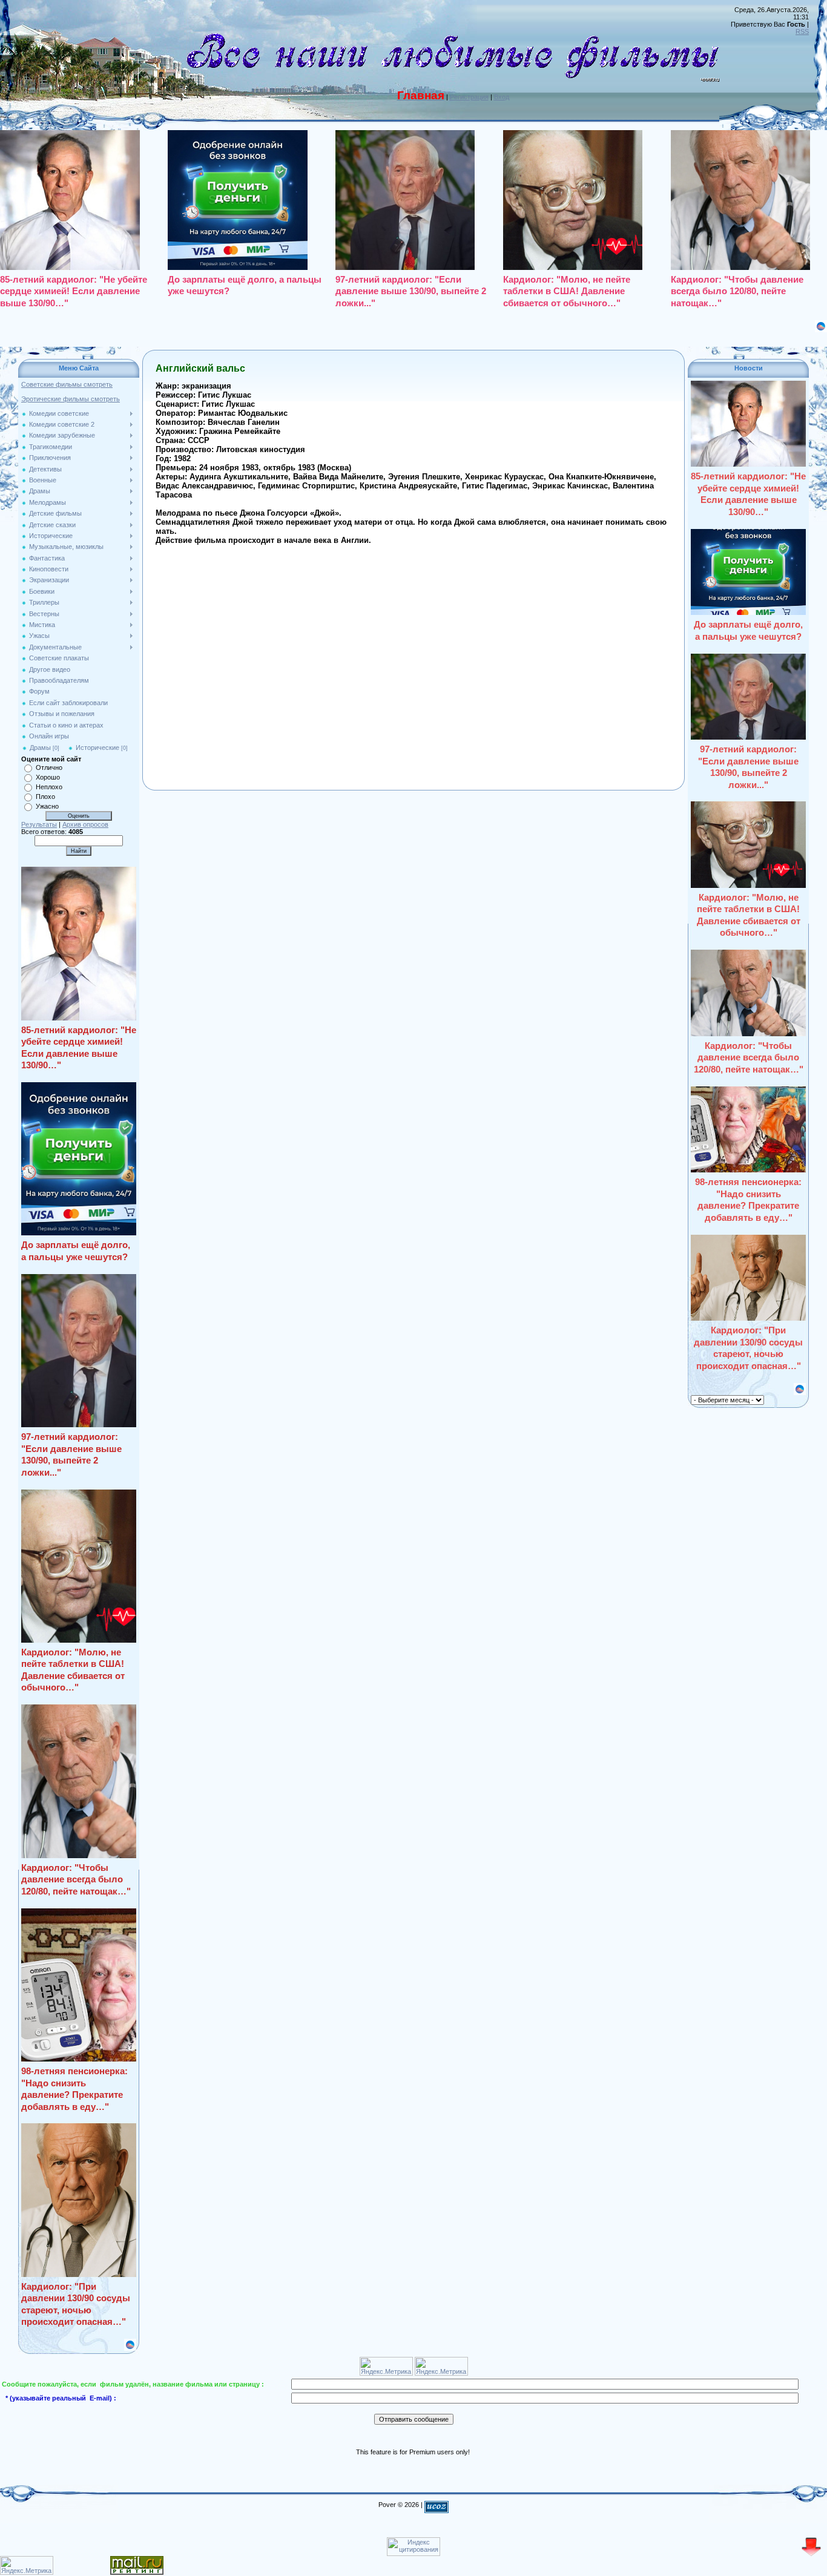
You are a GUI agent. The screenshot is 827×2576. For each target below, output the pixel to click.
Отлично (49, 767)
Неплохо (49, 787)
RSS (802, 31)
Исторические (97, 747)
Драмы (40, 747)
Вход (502, 97)
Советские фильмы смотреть (67, 384)
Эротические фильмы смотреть (71, 399)
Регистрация (469, 97)
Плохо (45, 797)
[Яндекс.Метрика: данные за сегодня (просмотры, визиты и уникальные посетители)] (27, 2565)
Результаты (39, 824)
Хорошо (48, 777)
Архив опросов (85, 824)
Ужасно (47, 806)
